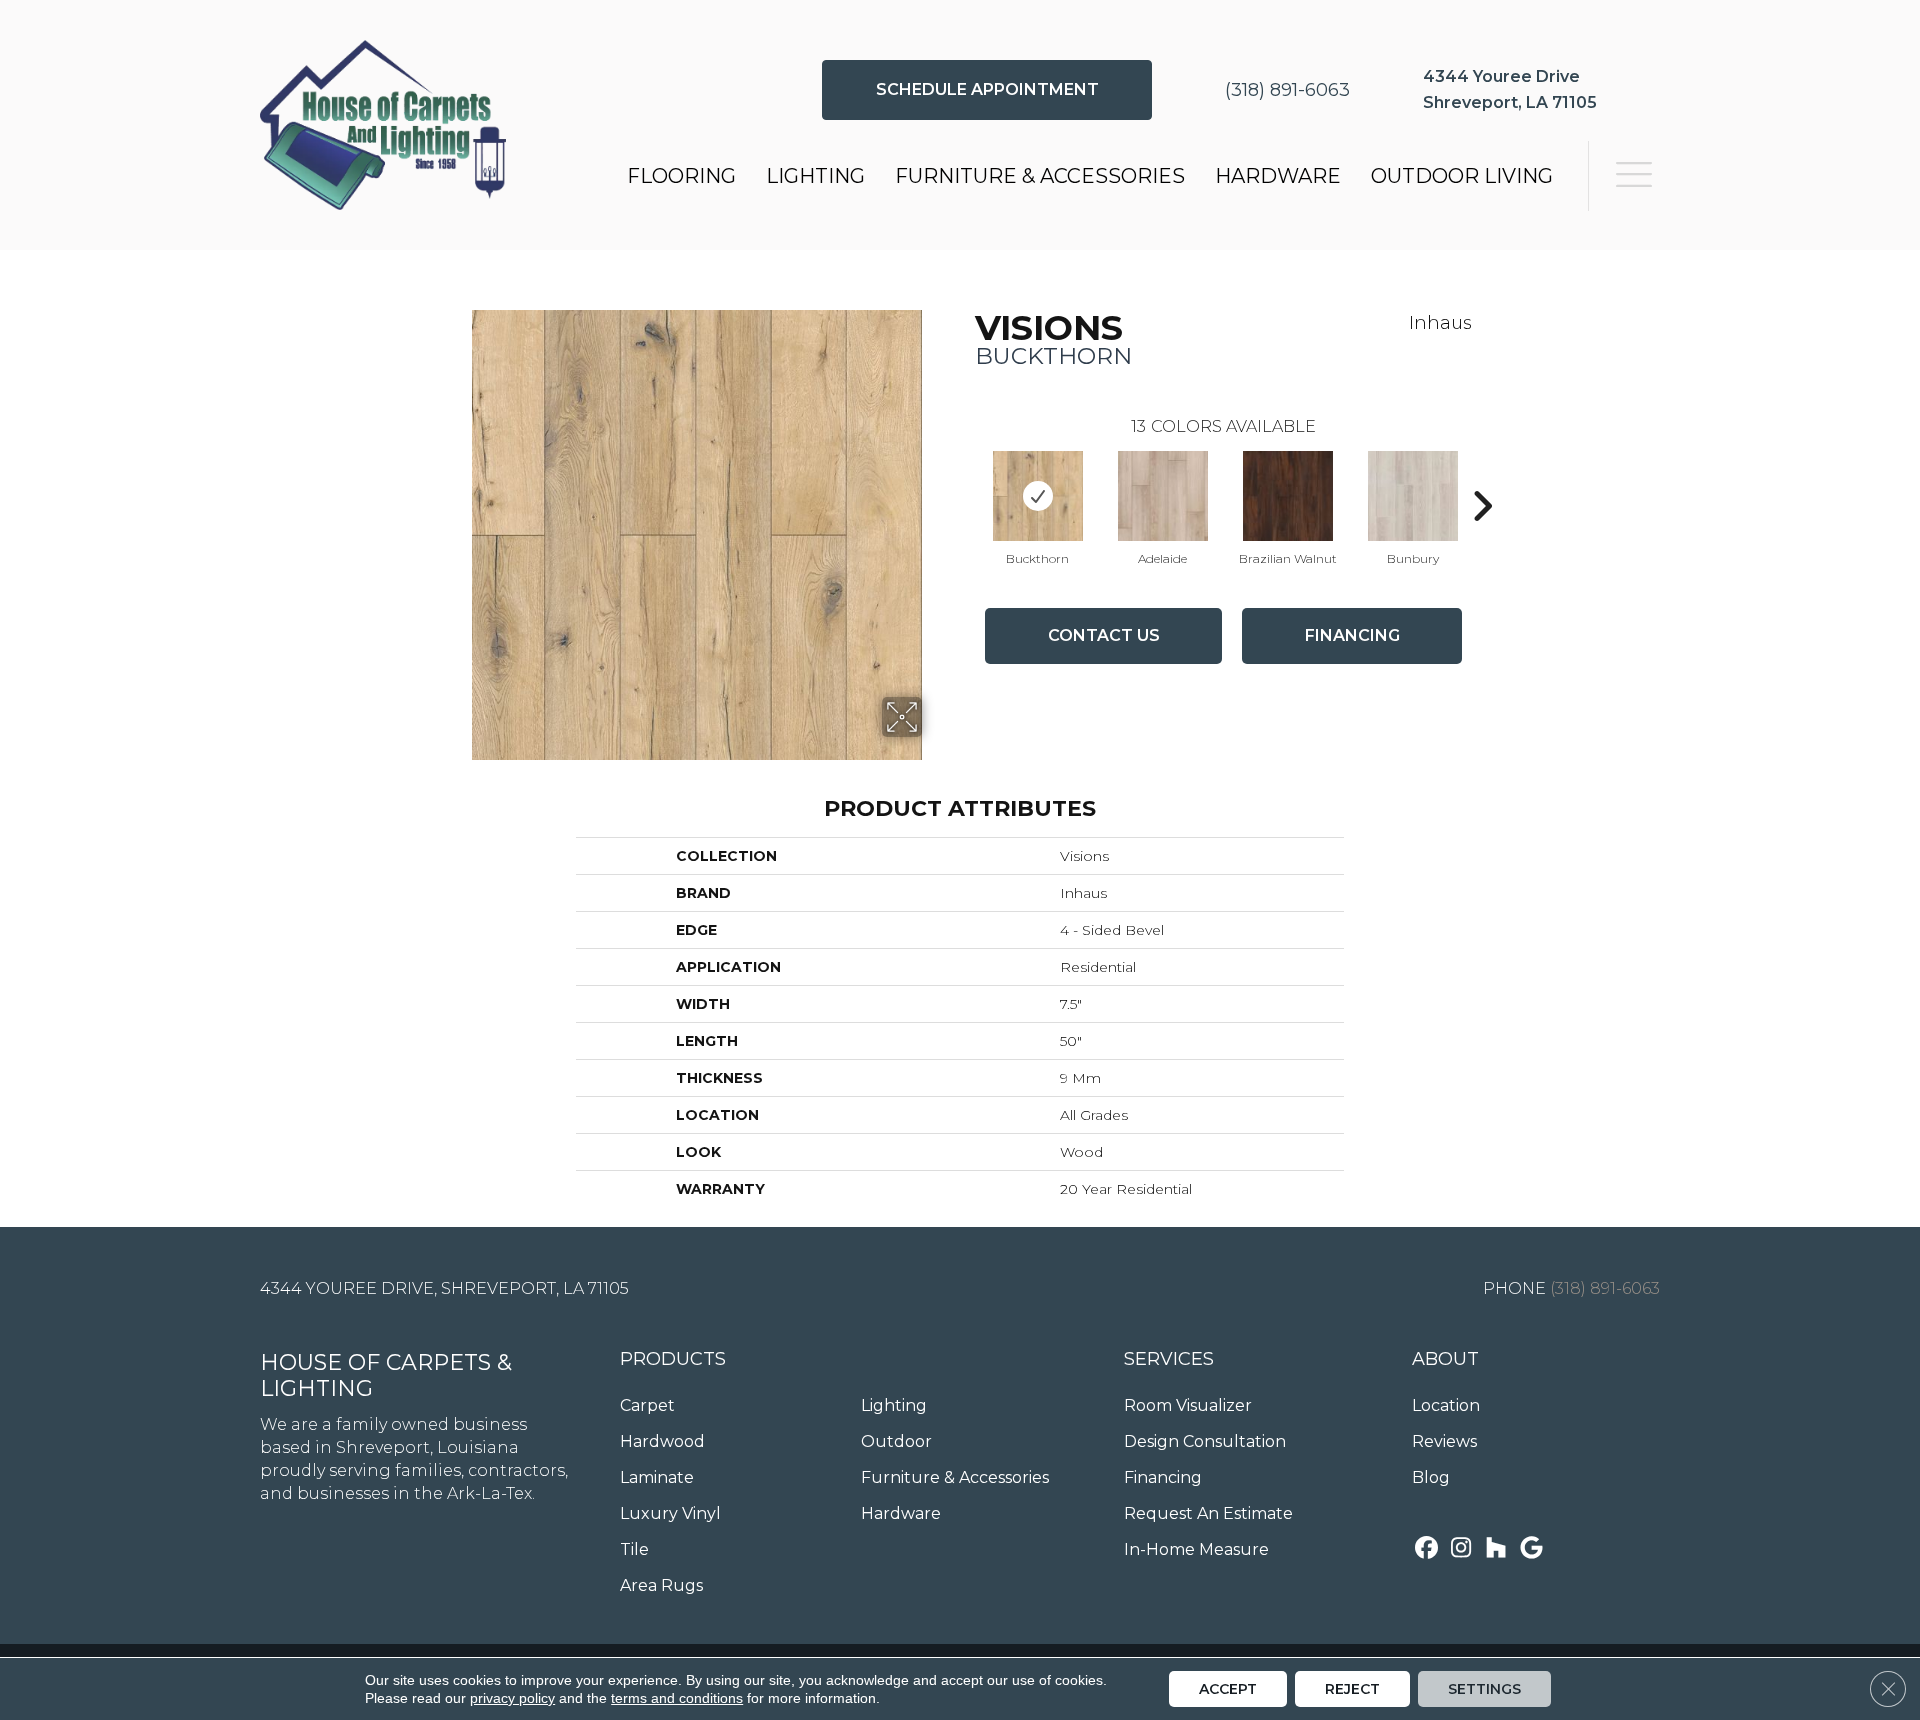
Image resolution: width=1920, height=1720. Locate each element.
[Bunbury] (1413, 496)
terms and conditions (677, 1698)
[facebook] (1426, 1549)
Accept (1228, 1689)
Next (1482, 476)
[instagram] (1461, 1549)
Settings (1484, 1689)
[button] (987, 90)
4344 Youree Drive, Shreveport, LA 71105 (444, 1288)
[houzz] (1496, 1549)
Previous (965, 476)
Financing (1352, 635)
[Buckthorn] (1038, 496)
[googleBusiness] (1531, 1549)
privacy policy (512, 1698)
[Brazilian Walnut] (1288, 496)
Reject (1352, 1689)
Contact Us (1104, 635)
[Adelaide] (1163, 496)
